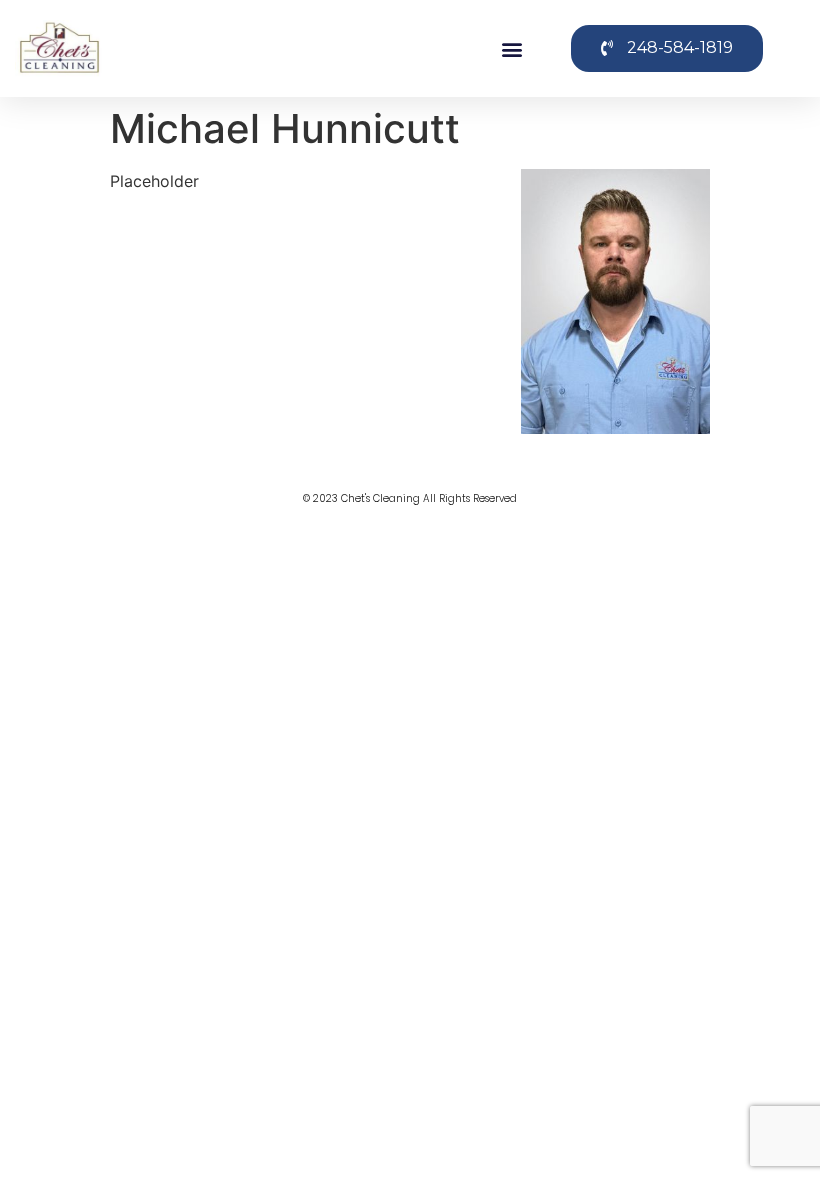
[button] (512, 48)
